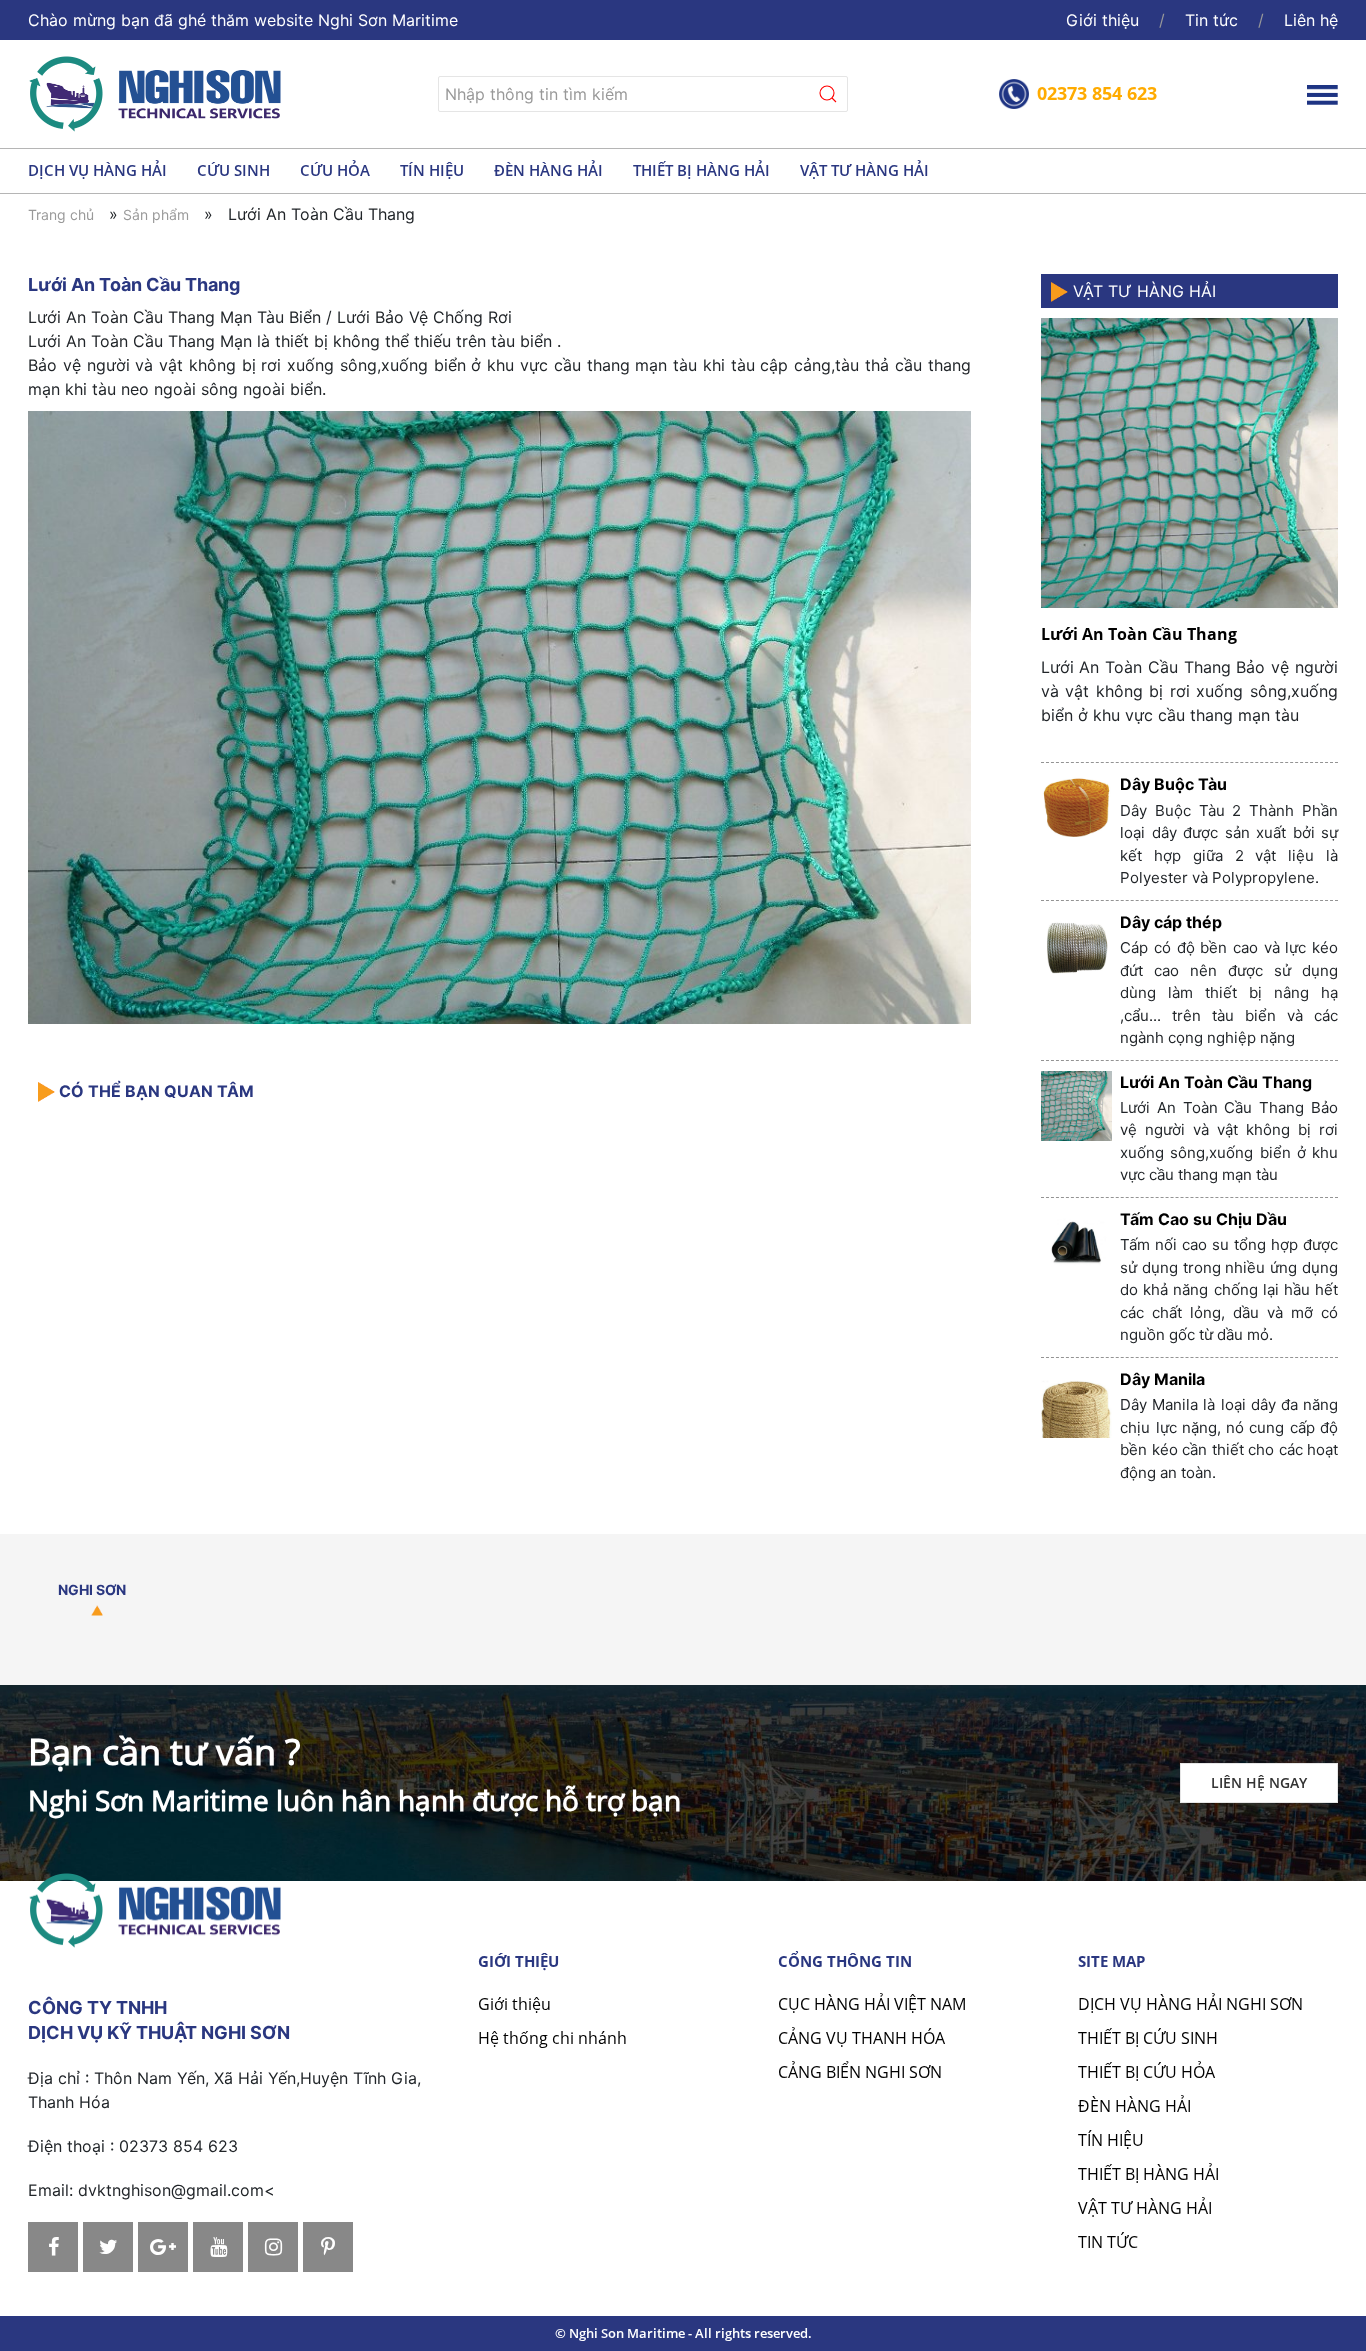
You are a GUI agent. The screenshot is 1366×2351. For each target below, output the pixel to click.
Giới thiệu (1102, 20)
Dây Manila (1162, 1379)
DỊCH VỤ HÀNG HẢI (97, 170)
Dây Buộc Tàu (1173, 784)
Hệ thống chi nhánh (552, 2038)
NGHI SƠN (92, 1589)
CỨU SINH (233, 170)
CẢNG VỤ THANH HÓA (861, 2038)
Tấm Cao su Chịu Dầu (1203, 1219)
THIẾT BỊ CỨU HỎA (1146, 2072)
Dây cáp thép (1171, 922)
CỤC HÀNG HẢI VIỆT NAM (872, 2004)
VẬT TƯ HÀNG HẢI (864, 170)
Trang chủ (61, 214)
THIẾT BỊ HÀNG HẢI (701, 170)
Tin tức (1211, 20)
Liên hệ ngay (1259, 1782)
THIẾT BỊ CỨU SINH (1148, 2038)
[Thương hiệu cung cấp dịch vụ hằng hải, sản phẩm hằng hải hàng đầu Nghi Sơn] (158, 91)
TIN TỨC (1108, 2242)
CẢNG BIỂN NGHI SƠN (860, 2072)
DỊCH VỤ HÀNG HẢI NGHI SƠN (1190, 2004)
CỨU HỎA (335, 170)
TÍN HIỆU (432, 170)
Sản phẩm (156, 214)
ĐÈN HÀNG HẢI (548, 170)
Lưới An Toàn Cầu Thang (1139, 634)
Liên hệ (1311, 20)
